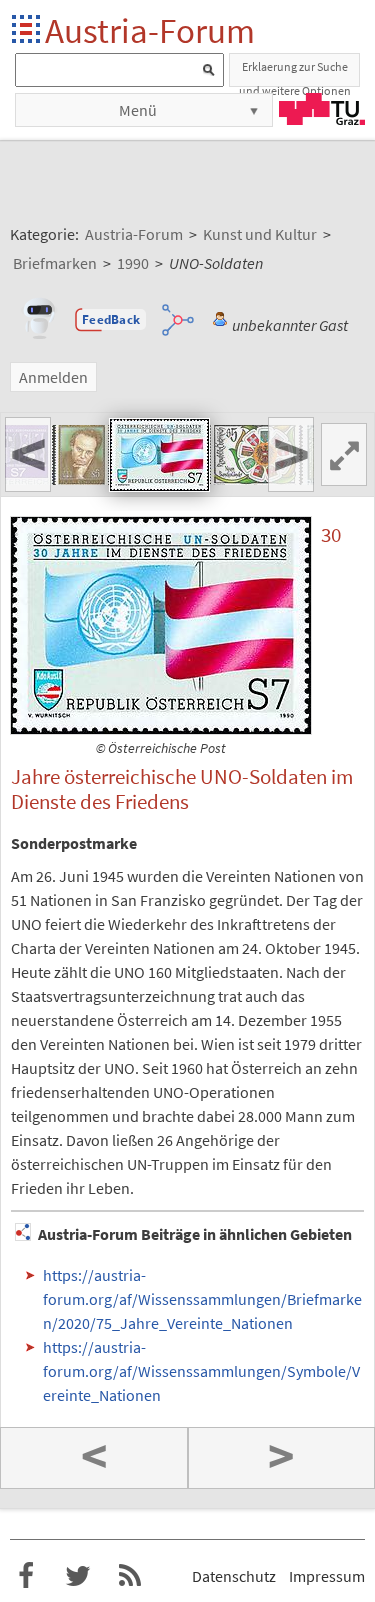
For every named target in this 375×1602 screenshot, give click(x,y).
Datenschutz (234, 1576)
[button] (111, 320)
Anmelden (53, 377)
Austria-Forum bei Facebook (26, 1576)
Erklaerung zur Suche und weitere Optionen (295, 73)
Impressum (327, 1576)
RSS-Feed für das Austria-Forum (130, 1576)
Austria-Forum (150, 30)
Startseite (27, 30)
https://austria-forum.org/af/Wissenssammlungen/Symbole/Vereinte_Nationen (201, 1371)
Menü (138, 110)
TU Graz (322, 109)
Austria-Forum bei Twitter (78, 1576)
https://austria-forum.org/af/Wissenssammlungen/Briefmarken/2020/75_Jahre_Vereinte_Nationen (202, 1299)
